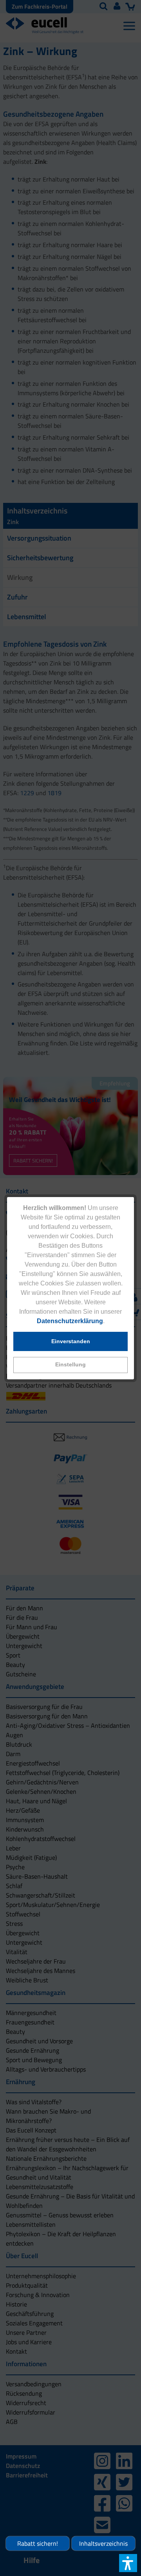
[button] (70, 1365)
